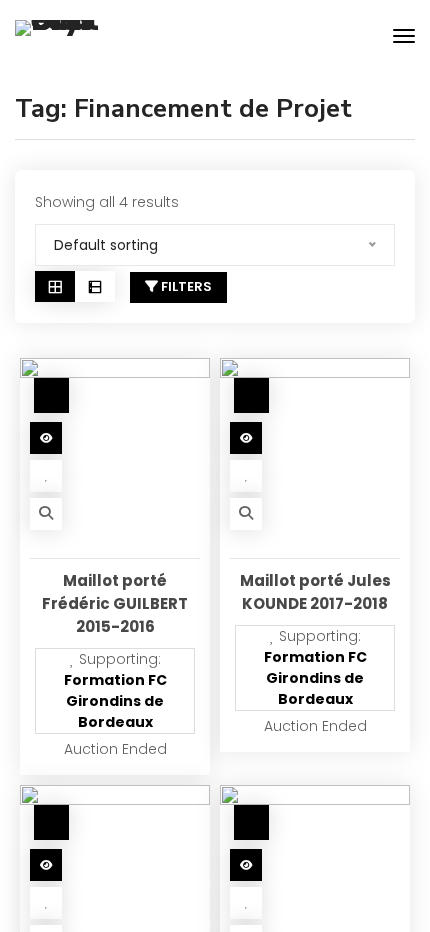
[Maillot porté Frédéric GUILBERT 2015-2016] (115, 453)
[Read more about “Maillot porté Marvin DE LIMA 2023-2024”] (46, 865)
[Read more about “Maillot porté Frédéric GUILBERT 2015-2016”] (46, 438)
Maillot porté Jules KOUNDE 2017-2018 (315, 592)
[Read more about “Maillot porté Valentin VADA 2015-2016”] (246, 865)
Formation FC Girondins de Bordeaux (115, 701)
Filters (185, 286)
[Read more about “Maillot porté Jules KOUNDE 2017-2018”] (246, 438)
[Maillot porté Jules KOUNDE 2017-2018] (315, 453)
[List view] (95, 286)
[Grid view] (55, 286)
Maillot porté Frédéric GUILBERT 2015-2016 (115, 603)
